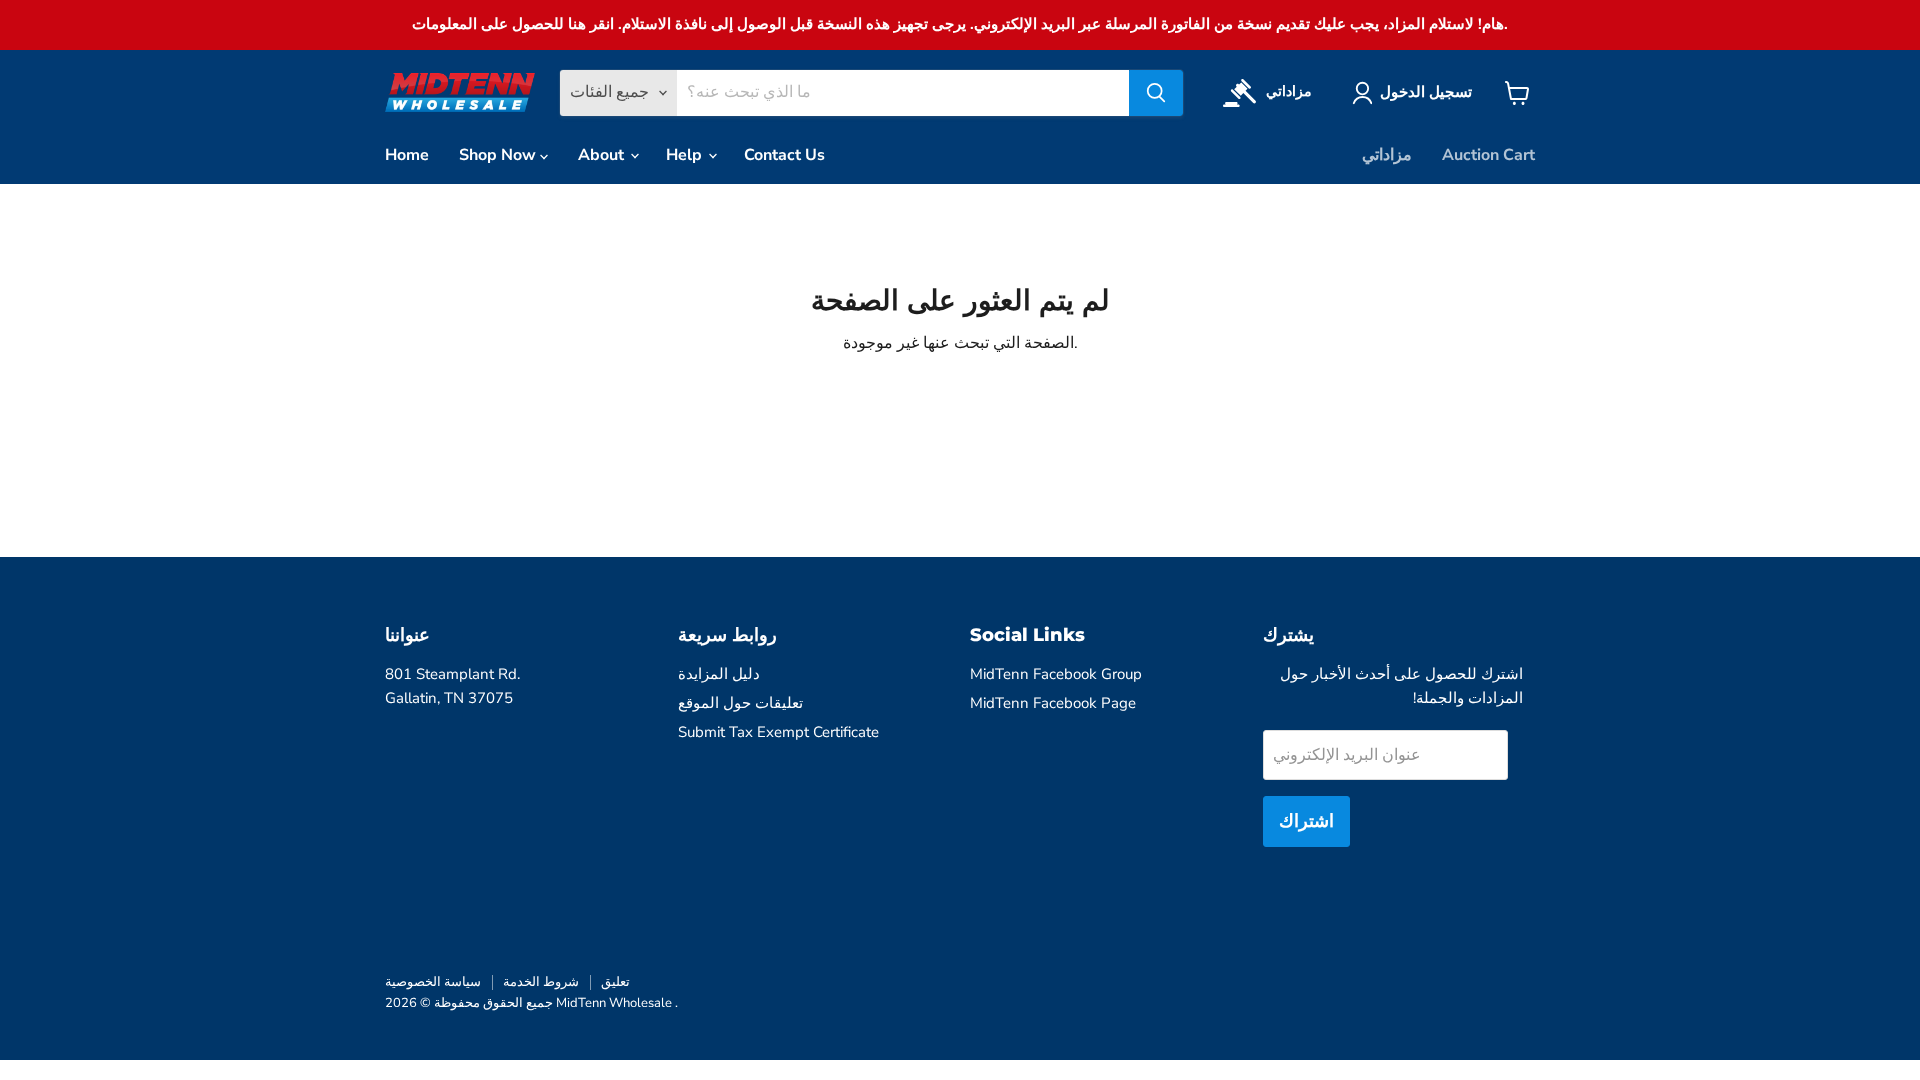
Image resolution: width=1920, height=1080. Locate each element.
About (603, 155)
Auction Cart (1488, 155)
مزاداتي (1387, 155)
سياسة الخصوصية (433, 982)
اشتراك (1306, 821)
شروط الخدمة (541, 982)
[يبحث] (1156, 93)
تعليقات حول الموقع (740, 703)
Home (407, 155)
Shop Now (499, 155)
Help (686, 155)
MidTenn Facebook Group (1056, 674)
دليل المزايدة (719, 674)
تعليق (615, 982)
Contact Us (784, 155)
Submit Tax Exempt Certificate (778, 732)
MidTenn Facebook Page (1053, 703)
